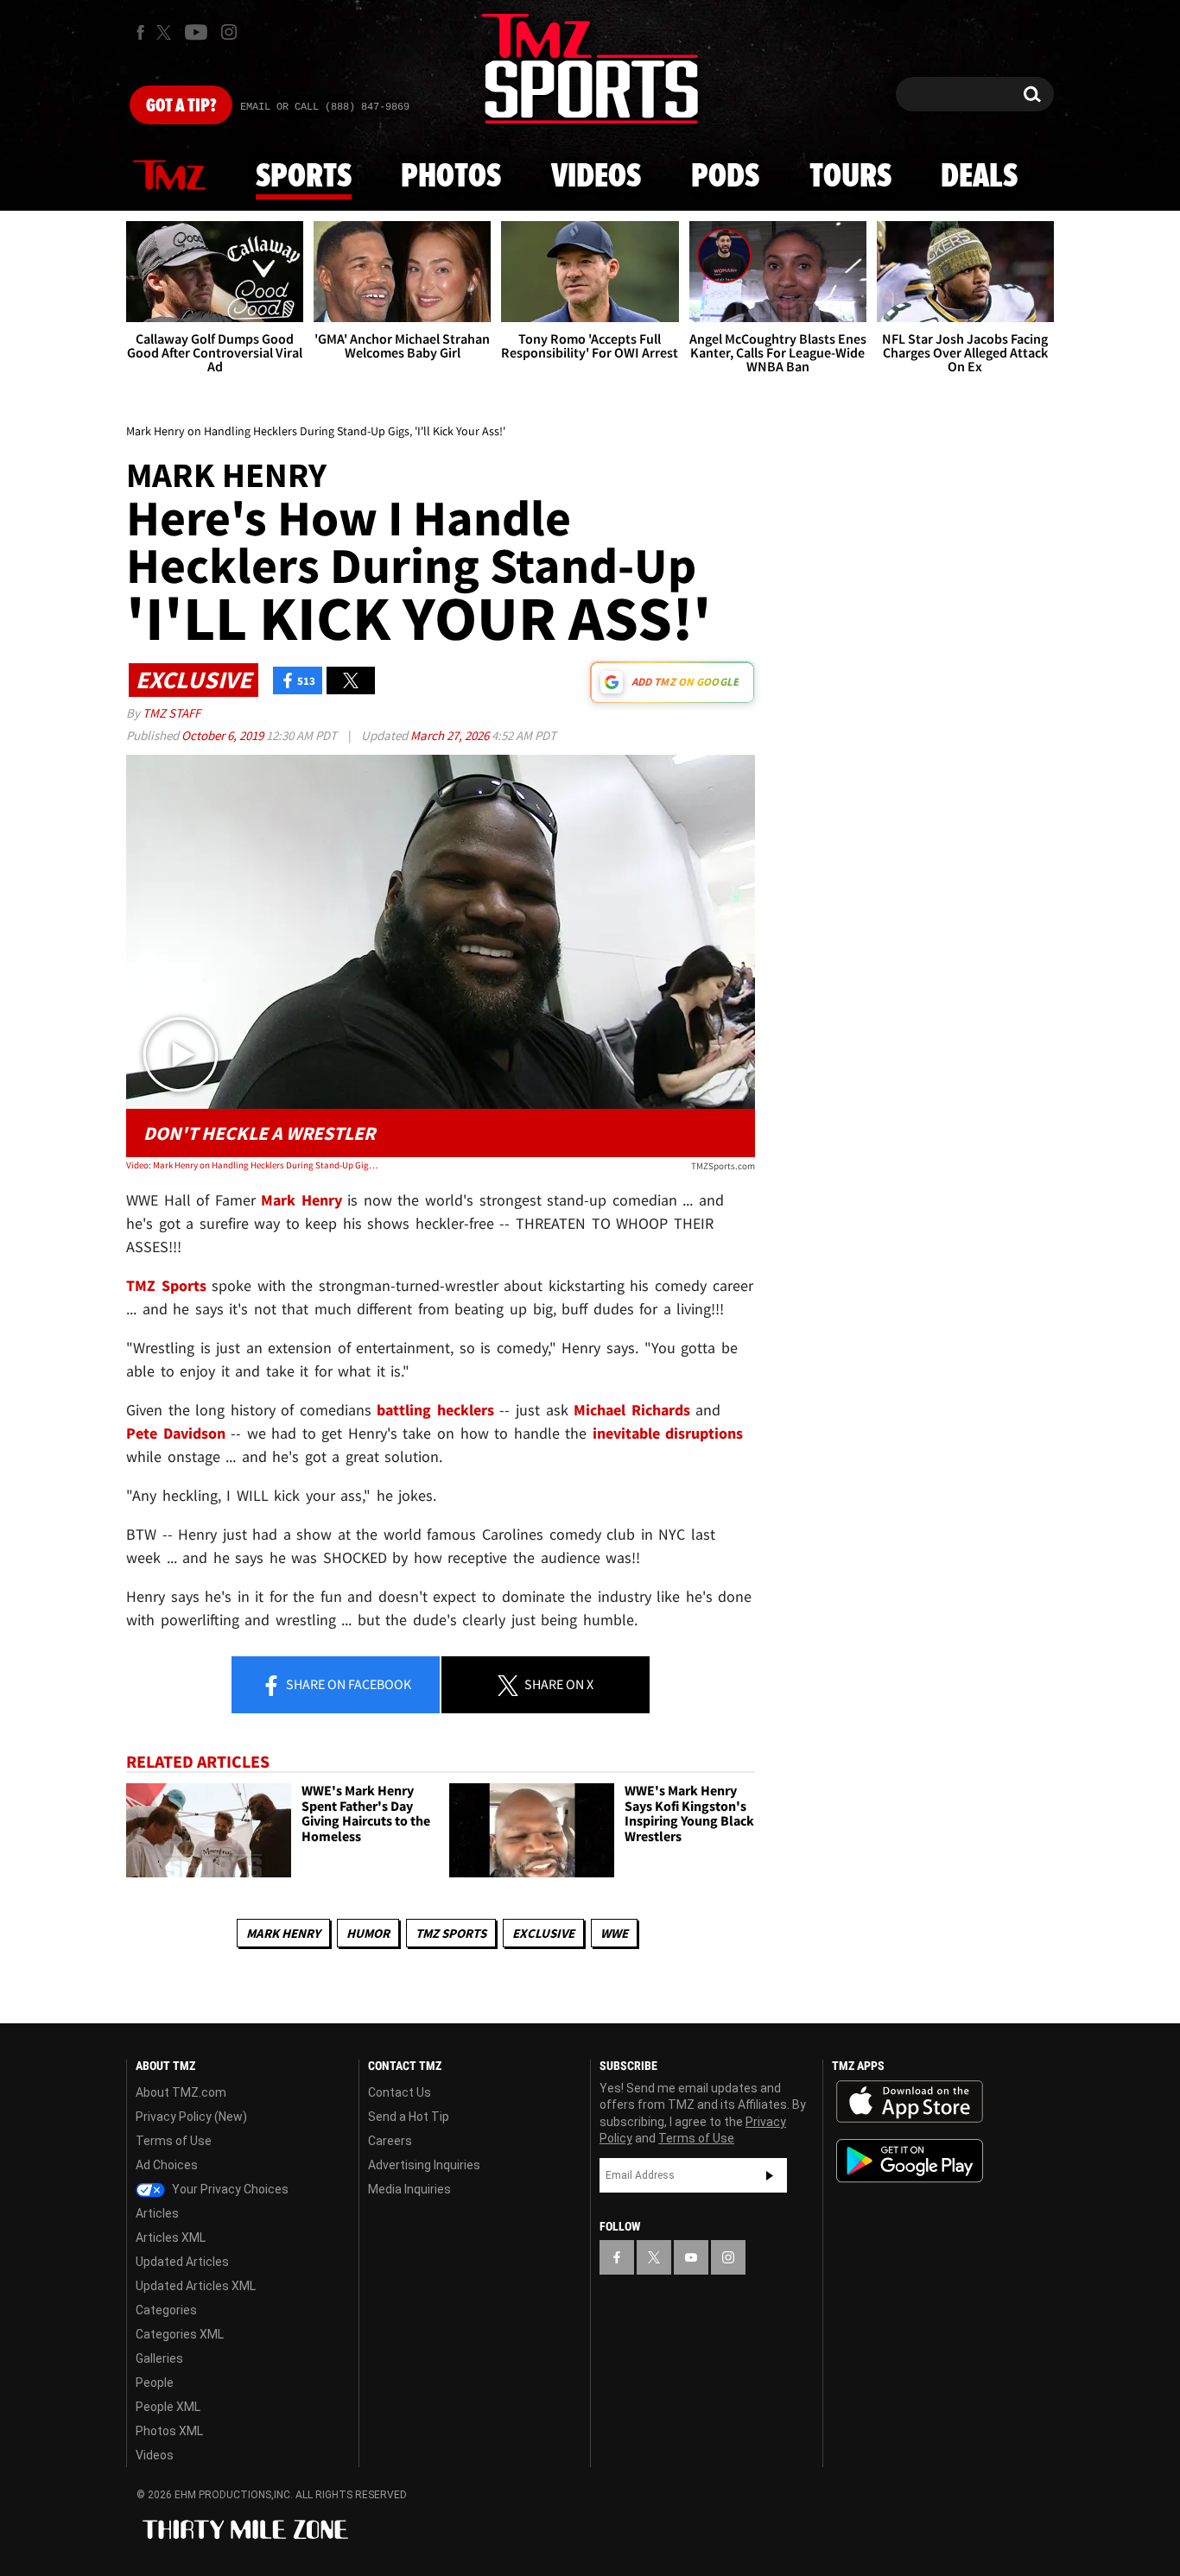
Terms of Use (174, 2141)
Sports (304, 177)
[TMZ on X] (166, 32)
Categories (166, 2310)
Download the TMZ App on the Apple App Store (910, 2102)
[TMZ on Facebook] (140, 32)
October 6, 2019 (224, 735)
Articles (157, 2213)
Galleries (159, 2358)
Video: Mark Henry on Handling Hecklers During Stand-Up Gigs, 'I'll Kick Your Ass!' (252, 1165)
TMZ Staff (171, 713)
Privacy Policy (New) (191, 2117)
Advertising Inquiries (424, 2165)
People (155, 2383)
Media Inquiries (409, 2189)
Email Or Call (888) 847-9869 (325, 107)
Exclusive (543, 1933)
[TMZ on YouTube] (691, 2257)
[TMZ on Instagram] (229, 32)
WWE (614, 1933)
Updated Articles (182, 2262)
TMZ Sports (166, 1285)
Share (347, 1684)
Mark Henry (283, 1933)
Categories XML (180, 2334)
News (169, 176)
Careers (390, 2141)
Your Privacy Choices (229, 2189)
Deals (979, 177)
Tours (850, 177)
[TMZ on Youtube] (196, 32)
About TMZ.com (181, 2092)
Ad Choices (167, 2165)
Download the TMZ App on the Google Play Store (910, 2161)
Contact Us (400, 2092)
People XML (168, 2407)
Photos (451, 177)
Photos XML (169, 2431)
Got (181, 106)
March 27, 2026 (451, 735)
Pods (725, 177)
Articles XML (171, 2237)
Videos (596, 177)
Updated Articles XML (196, 2286)
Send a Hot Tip (409, 2117)
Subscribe (770, 2175)
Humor (368, 1933)
